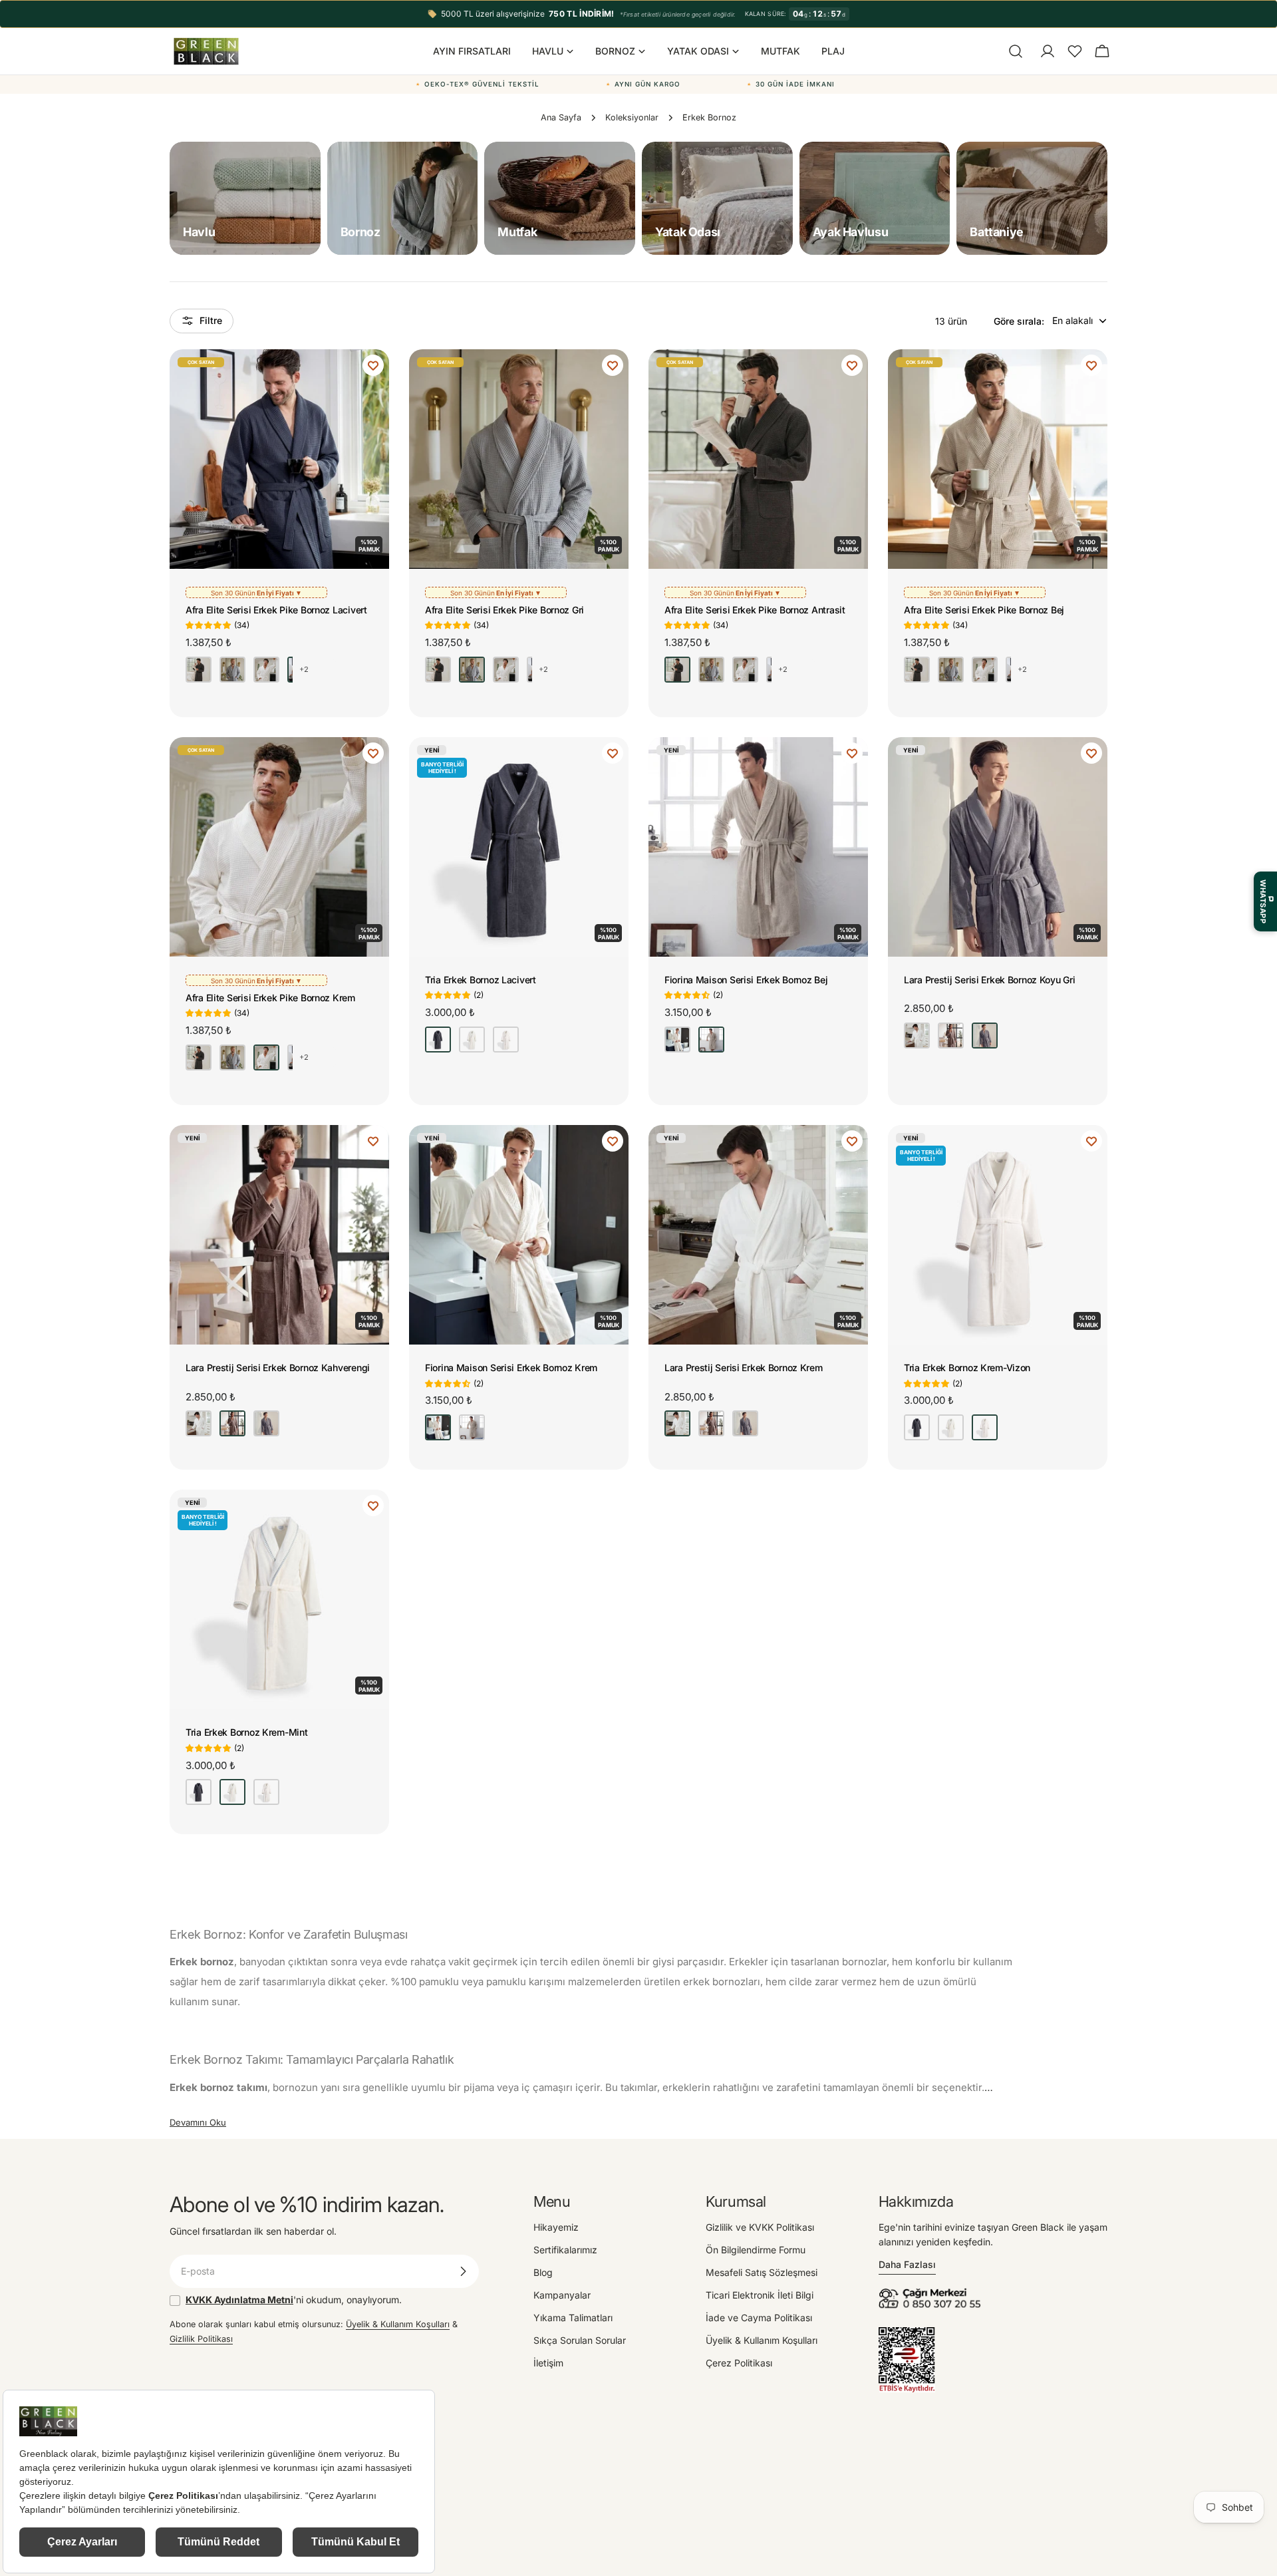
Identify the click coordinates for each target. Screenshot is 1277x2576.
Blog (543, 2272)
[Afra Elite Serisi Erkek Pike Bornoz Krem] (279, 847)
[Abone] (463, 2271)
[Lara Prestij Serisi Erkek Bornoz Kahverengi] (279, 1235)
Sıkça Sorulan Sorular (580, 2340)
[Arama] (1016, 51)
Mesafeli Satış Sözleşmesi (762, 2272)
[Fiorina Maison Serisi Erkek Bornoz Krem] (519, 1235)
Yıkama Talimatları (573, 2318)
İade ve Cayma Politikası (759, 2318)
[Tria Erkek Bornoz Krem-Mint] (279, 1599)
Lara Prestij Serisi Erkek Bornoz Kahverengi (278, 1368)
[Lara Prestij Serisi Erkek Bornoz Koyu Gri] (998, 847)
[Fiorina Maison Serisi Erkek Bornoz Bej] (758, 847)
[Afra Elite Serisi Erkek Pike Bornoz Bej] (998, 459)
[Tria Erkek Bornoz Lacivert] (519, 847)
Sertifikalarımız (565, 2250)
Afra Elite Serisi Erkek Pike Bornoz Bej (984, 610)
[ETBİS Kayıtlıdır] (907, 2334)
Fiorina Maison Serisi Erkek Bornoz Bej (746, 980)
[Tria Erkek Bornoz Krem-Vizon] (998, 1235)
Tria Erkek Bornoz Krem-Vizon (967, 1368)
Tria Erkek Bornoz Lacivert (481, 980)
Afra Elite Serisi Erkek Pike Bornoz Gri (504, 610)
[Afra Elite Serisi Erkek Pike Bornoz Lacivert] (279, 459)
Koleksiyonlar (632, 117)
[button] (1075, 51)
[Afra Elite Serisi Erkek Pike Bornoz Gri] (519, 459)
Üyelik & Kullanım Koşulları (398, 2324)
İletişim (548, 2363)
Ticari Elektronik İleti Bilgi (760, 2295)
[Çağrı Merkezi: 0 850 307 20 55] (932, 2292)
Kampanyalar (562, 2295)
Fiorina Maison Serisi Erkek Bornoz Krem (511, 1368)
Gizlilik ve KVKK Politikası (760, 2227)
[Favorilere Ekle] (373, 365)
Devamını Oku (198, 2122)
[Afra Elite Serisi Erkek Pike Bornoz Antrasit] (758, 459)
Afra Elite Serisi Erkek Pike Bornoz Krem (270, 998)
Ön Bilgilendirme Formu (756, 2250)
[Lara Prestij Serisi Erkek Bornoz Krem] (758, 1235)
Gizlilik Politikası (201, 2339)
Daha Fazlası (907, 2264)
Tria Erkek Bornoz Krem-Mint (246, 1732)
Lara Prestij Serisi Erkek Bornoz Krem (744, 1368)
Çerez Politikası (739, 2363)
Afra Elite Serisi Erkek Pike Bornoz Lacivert (276, 610)
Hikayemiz (556, 2227)
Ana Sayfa (561, 117)
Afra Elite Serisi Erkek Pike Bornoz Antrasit (755, 610)
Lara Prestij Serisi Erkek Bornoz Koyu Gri (990, 980)
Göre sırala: (1019, 320)
